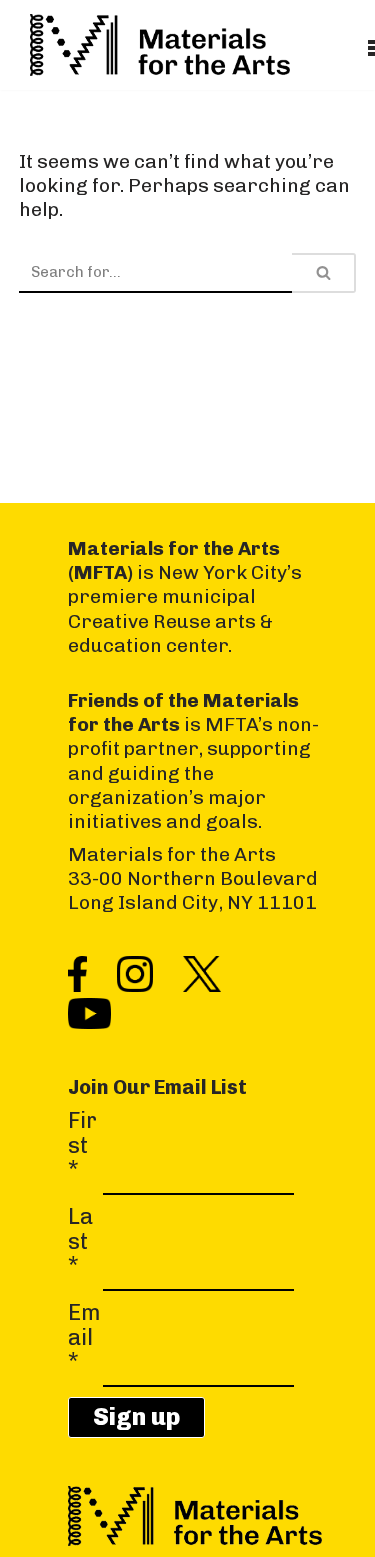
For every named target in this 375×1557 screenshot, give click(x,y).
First (82, 1145)
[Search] (324, 273)
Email (84, 1337)
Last (80, 1241)
